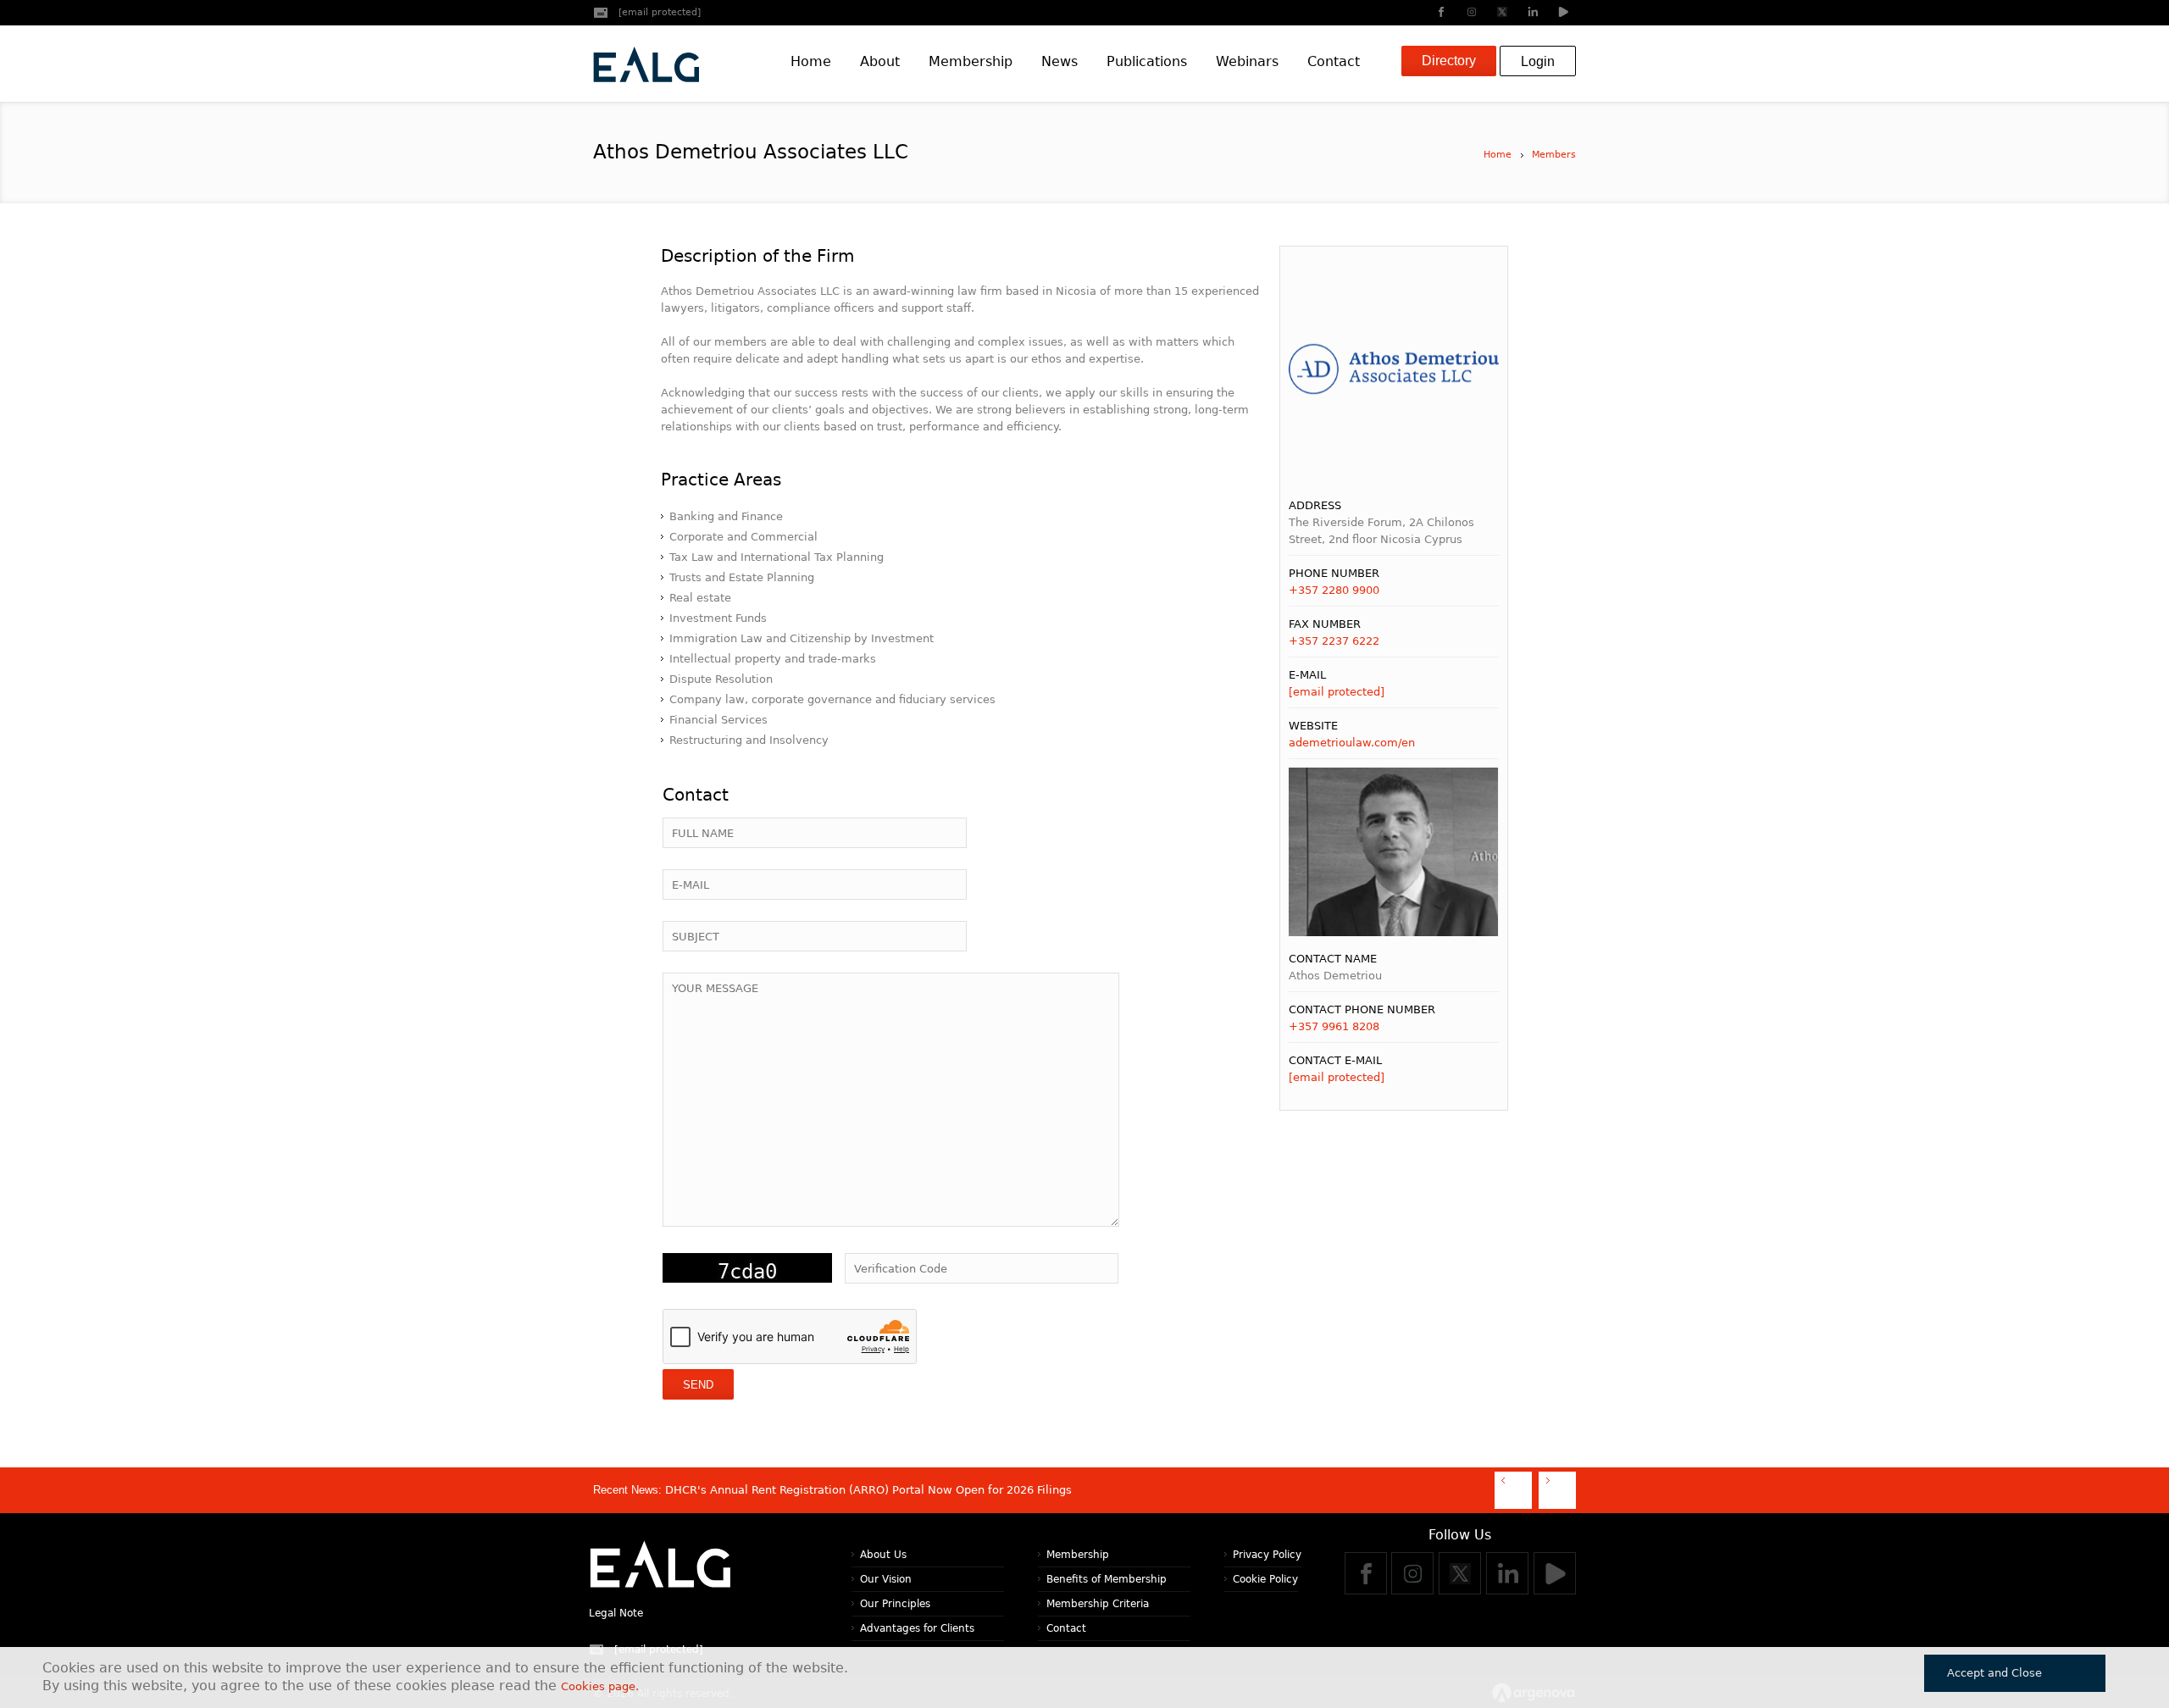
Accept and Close (1994, 1673)
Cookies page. (600, 1686)
